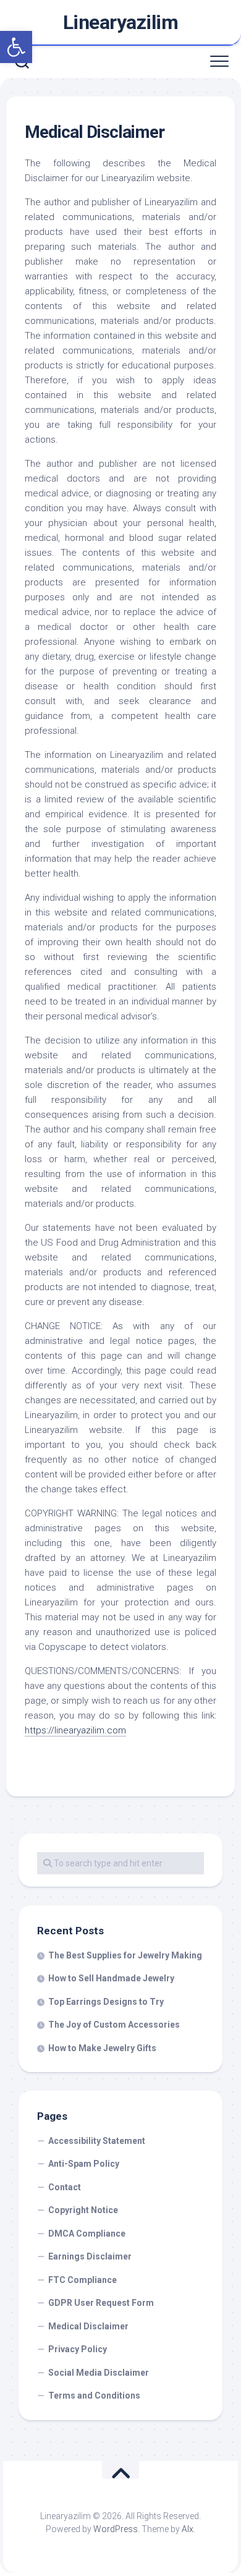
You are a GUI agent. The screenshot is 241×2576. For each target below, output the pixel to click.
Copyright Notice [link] (83, 2210)
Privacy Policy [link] (78, 2349)
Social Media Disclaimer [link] (99, 2373)
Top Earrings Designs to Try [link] (106, 2002)
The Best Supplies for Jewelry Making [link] (125, 1955)
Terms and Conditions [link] (94, 2395)
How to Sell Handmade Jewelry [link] (111, 1978)
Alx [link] (188, 2529)
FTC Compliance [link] (82, 2280)
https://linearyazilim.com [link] (75, 1730)
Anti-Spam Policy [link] (84, 2164)
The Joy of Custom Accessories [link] (114, 2025)
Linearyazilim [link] (121, 22)
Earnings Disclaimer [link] (90, 2256)
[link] (16, 47)
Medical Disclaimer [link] (88, 2326)
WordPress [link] (116, 2529)
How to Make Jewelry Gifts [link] (102, 2048)
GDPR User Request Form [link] (101, 2303)
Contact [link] (65, 2187)
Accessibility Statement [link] (97, 2141)
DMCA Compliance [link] (87, 2234)
